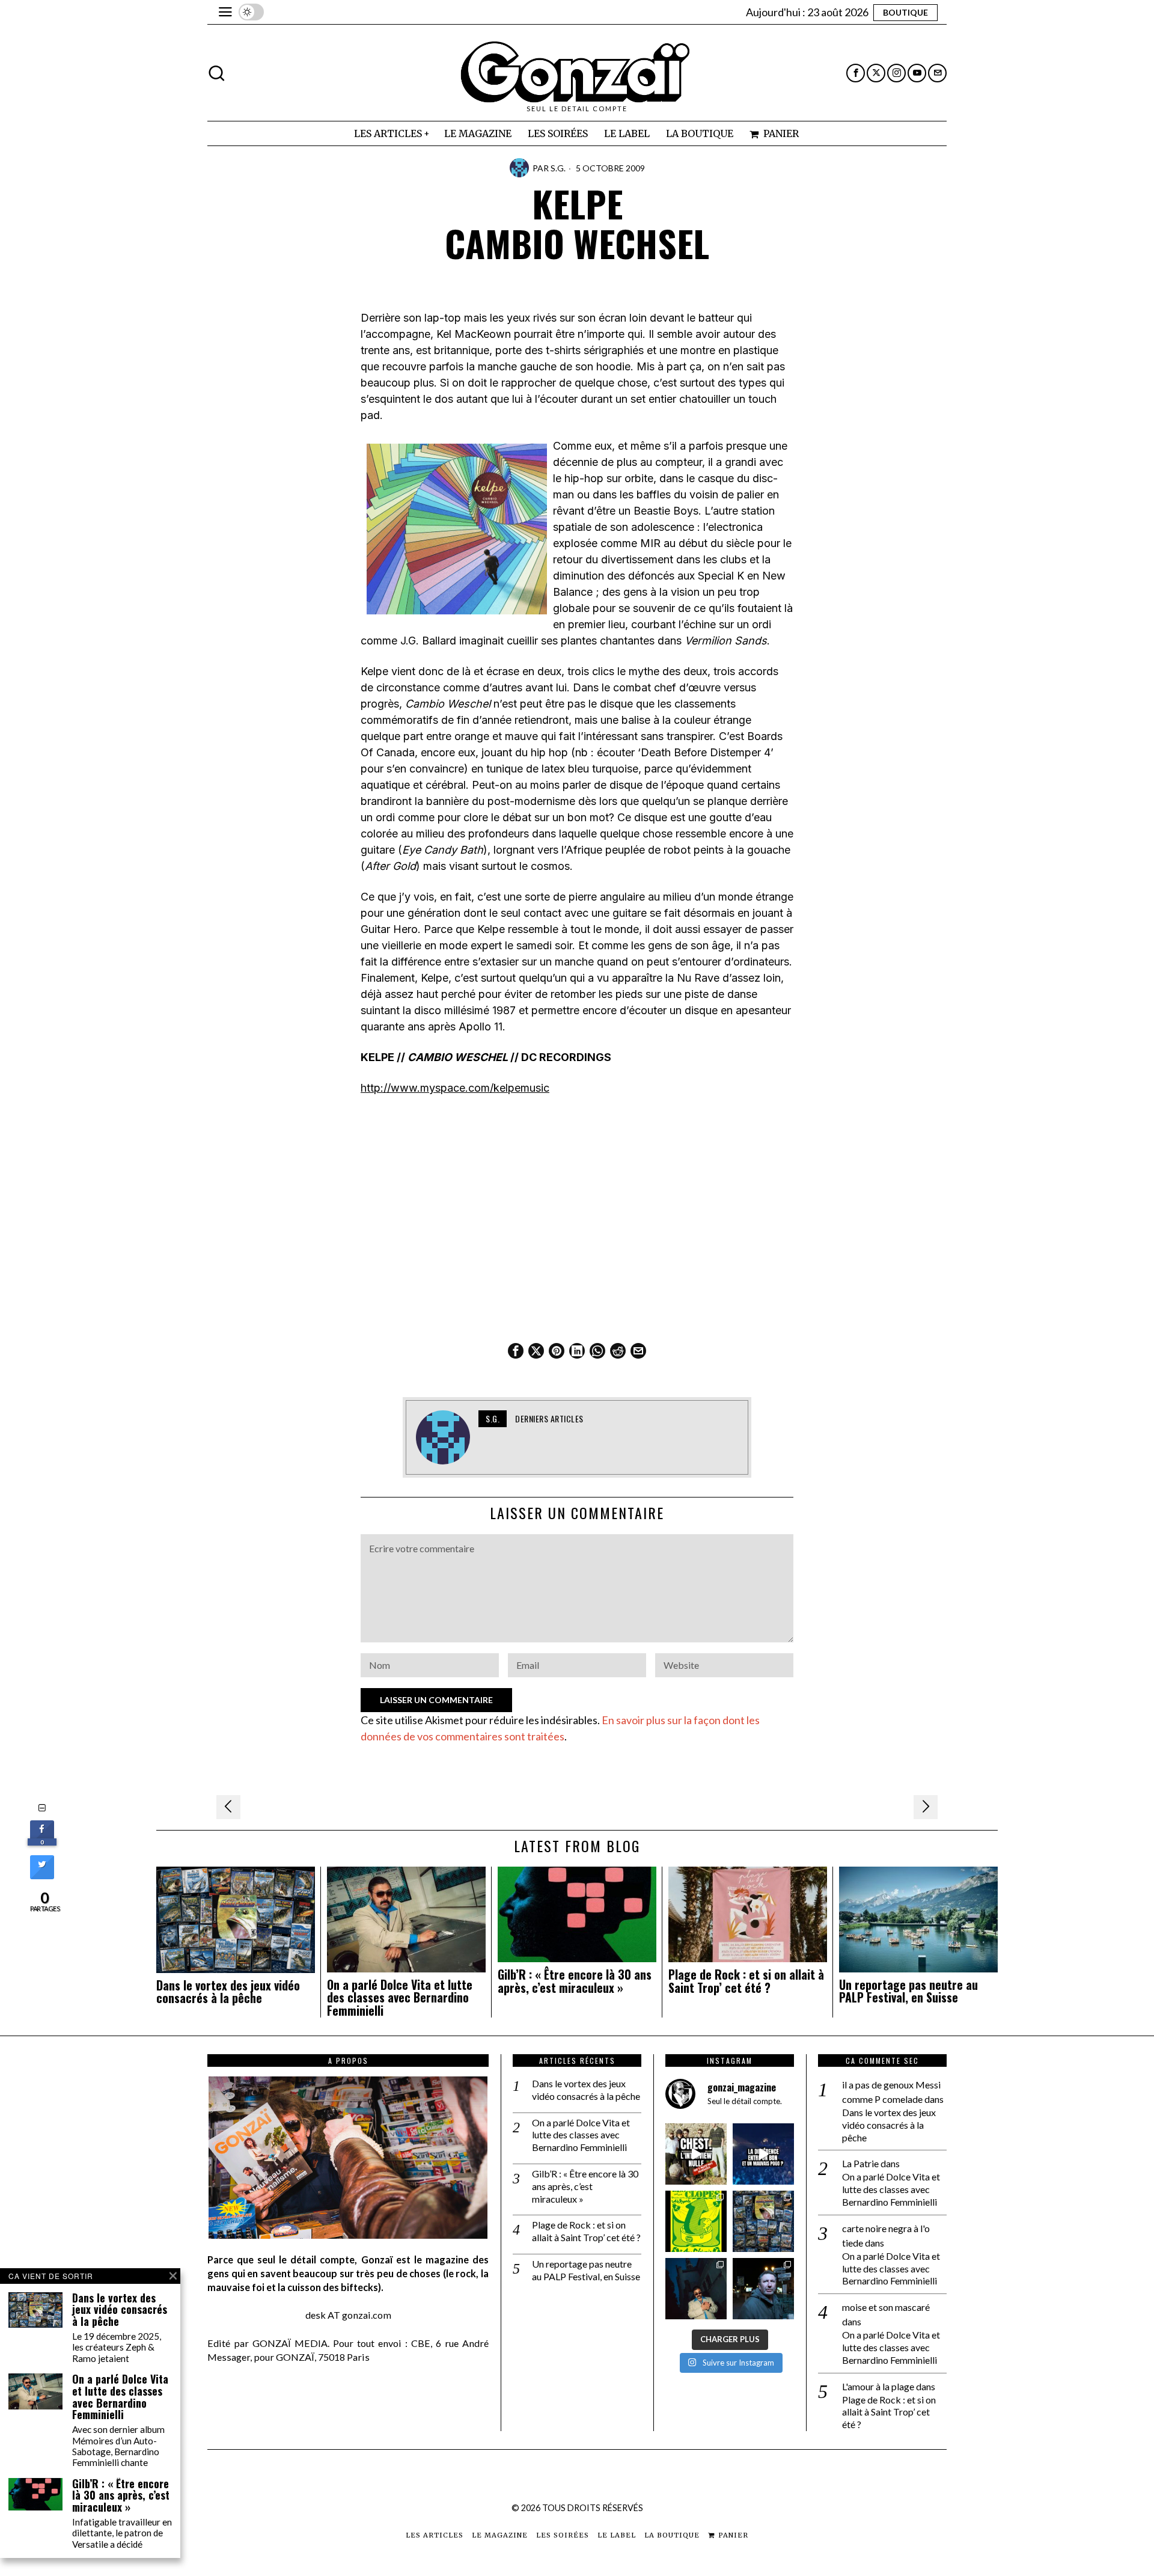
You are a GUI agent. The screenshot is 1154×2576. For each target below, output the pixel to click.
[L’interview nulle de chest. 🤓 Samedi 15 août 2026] (696, 2154)
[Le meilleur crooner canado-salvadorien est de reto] (696, 2289)
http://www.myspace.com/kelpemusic (455, 1088)
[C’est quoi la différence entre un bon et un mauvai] (763, 2154)
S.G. (558, 168)
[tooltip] (856, 73)
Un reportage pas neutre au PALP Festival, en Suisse (908, 1992)
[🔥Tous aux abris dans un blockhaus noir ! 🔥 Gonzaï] (696, 2221)
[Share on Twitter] (42, 1876)
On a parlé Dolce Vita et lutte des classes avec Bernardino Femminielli (400, 1998)
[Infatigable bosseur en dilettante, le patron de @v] (763, 2289)
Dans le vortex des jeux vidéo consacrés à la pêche (228, 1992)
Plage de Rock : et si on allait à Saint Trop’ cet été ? (746, 1981)
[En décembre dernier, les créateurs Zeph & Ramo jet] (763, 2221)
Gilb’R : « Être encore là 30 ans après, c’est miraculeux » (575, 1981)
